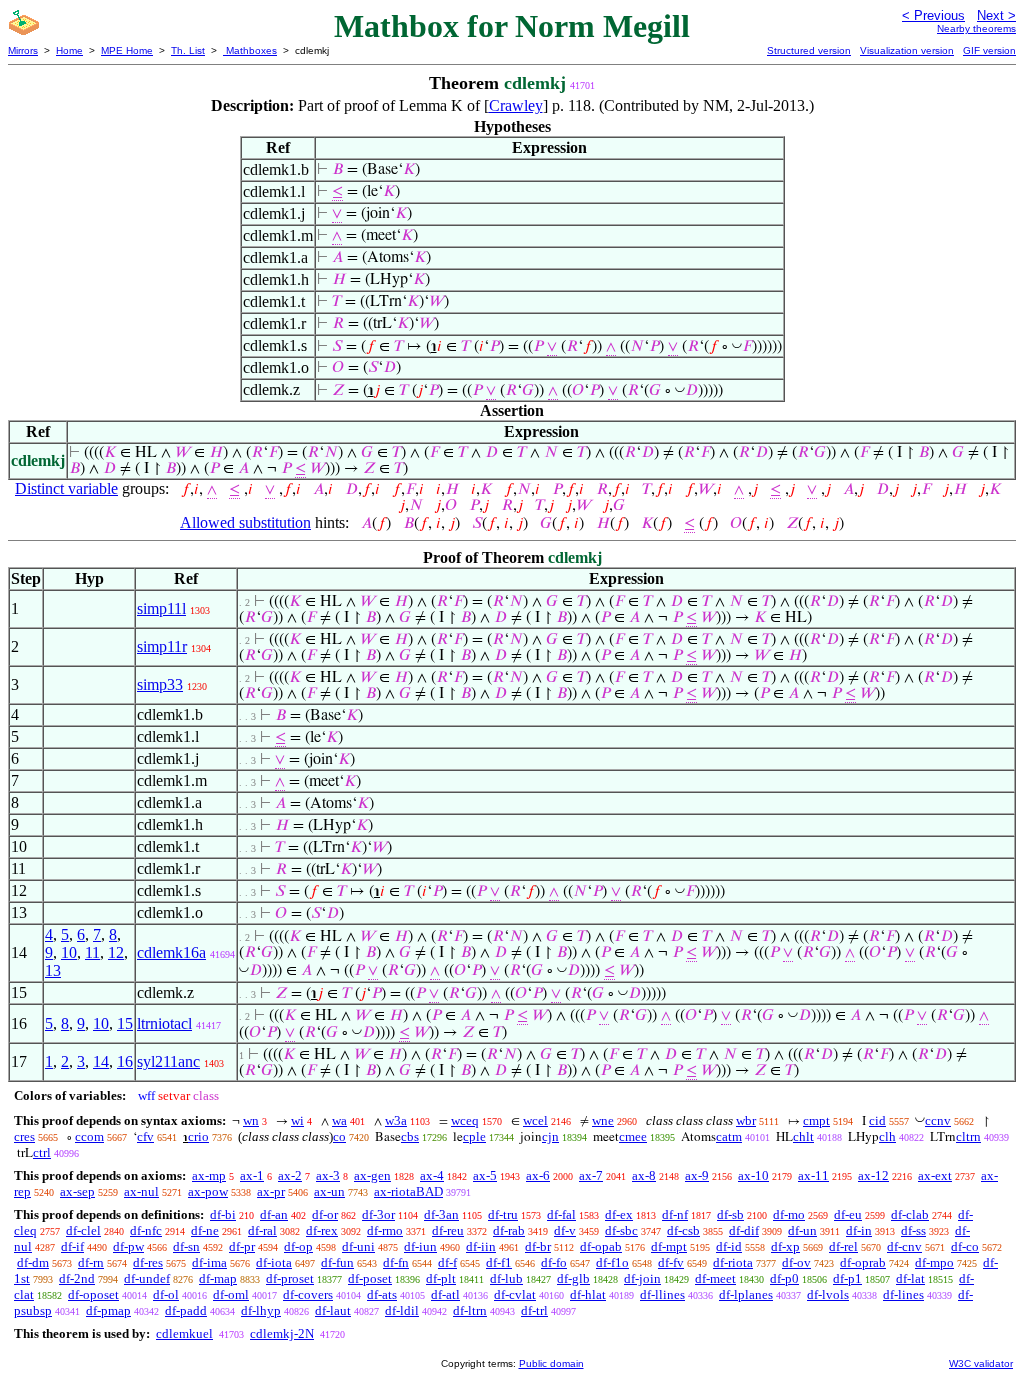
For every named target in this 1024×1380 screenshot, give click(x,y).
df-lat (910, 1278)
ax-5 (485, 1175)
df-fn (396, 1262)
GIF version (989, 50)
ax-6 (538, 1175)
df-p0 (784, 1278)
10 (69, 952)
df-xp (785, 1246)
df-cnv (904, 1246)
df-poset (370, 1278)
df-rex (322, 1230)
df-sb (730, 1214)
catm (729, 1136)
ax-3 (328, 1175)
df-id (729, 1246)
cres (24, 1136)
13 (53, 970)
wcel (535, 1120)
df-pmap (108, 1310)
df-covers (308, 1294)
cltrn (968, 1136)
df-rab (509, 1230)
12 (116, 952)
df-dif (744, 1230)
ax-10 (753, 1175)
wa (339, 1120)
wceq (465, 1120)
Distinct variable (66, 488)
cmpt (816, 1120)
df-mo (789, 1214)
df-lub (506, 1278)
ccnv (938, 1120)
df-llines (662, 1294)
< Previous (933, 15)
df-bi (223, 1214)
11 (92, 952)
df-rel (843, 1246)
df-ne (205, 1230)
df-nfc (146, 1230)
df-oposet (93, 1294)
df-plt (441, 1278)
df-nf (675, 1214)
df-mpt (669, 1246)
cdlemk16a (171, 952)
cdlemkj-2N (282, 1333)
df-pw (128, 1246)
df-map (218, 1278)
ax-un (329, 1191)
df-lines (903, 1294)
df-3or (378, 1214)
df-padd (186, 1310)
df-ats (382, 1294)
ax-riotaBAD (408, 1191)
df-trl (534, 1310)
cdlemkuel (184, 1333)
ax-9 (697, 1175)
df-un (802, 1230)
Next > (996, 15)
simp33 (160, 684)
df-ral (262, 1230)
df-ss (913, 1230)
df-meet (715, 1278)
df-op (298, 1246)
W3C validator (981, 1363)
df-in (859, 1230)
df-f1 (499, 1262)
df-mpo (934, 1262)
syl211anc (168, 1061)
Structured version (809, 50)
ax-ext (935, 1175)
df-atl (445, 1294)
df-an (274, 1214)
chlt (803, 1136)
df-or (325, 1214)
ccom (89, 1136)
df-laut (333, 1310)
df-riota (733, 1262)
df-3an (441, 1214)
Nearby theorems (976, 28)
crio (198, 1136)
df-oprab (863, 1262)
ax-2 (290, 1175)
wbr (746, 1120)
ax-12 (873, 1175)
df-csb (683, 1230)
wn (251, 1120)
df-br (538, 1246)
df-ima (209, 1262)
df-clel (83, 1230)
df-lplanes (746, 1294)
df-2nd (77, 1278)
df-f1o (612, 1262)
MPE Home (127, 50)
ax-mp (209, 1175)
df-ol (166, 1294)
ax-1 (252, 1175)
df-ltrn (470, 1310)
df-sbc (621, 1230)
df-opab (601, 1246)
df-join (642, 1278)
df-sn (186, 1246)
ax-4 (432, 1175)
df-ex (619, 1214)
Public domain (551, 1363)
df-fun (337, 1262)
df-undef (147, 1278)
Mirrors (23, 50)
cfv (145, 1136)
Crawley (516, 105)
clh (887, 1136)
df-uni (358, 1246)
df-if (72, 1246)
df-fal (561, 1214)
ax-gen (372, 1175)
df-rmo (385, 1230)
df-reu (448, 1230)
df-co (965, 1246)
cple (474, 1136)
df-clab (910, 1214)
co (339, 1136)
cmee (633, 1136)
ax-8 (644, 1175)
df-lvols (828, 1294)
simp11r (162, 646)
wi (297, 1120)
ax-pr (271, 1191)
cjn (550, 1136)
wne (603, 1120)
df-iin (481, 1246)
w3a (396, 1120)
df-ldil (402, 1310)
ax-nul (141, 1191)
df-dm (33, 1262)
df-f (447, 1262)
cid (877, 1120)
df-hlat (588, 1294)
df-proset (290, 1278)
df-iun (420, 1246)
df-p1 (847, 1278)
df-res (148, 1262)
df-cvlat (515, 1294)
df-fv (671, 1262)
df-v (565, 1230)
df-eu (848, 1214)
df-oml (231, 1294)
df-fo (554, 1262)
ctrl (42, 1152)
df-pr (242, 1246)
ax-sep (77, 1191)
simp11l (161, 608)
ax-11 (813, 1175)
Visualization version (907, 50)
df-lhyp (261, 1310)
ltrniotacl (164, 1023)
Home (69, 50)
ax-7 (591, 1175)
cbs (410, 1136)
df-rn (91, 1262)
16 (125, 1061)
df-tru (503, 1214)
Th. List (188, 50)
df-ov (796, 1262)
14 (101, 1061)
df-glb (573, 1278)
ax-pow (208, 1191)
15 (125, 1023)
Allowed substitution (245, 522)
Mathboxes (250, 50)
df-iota (274, 1262)
